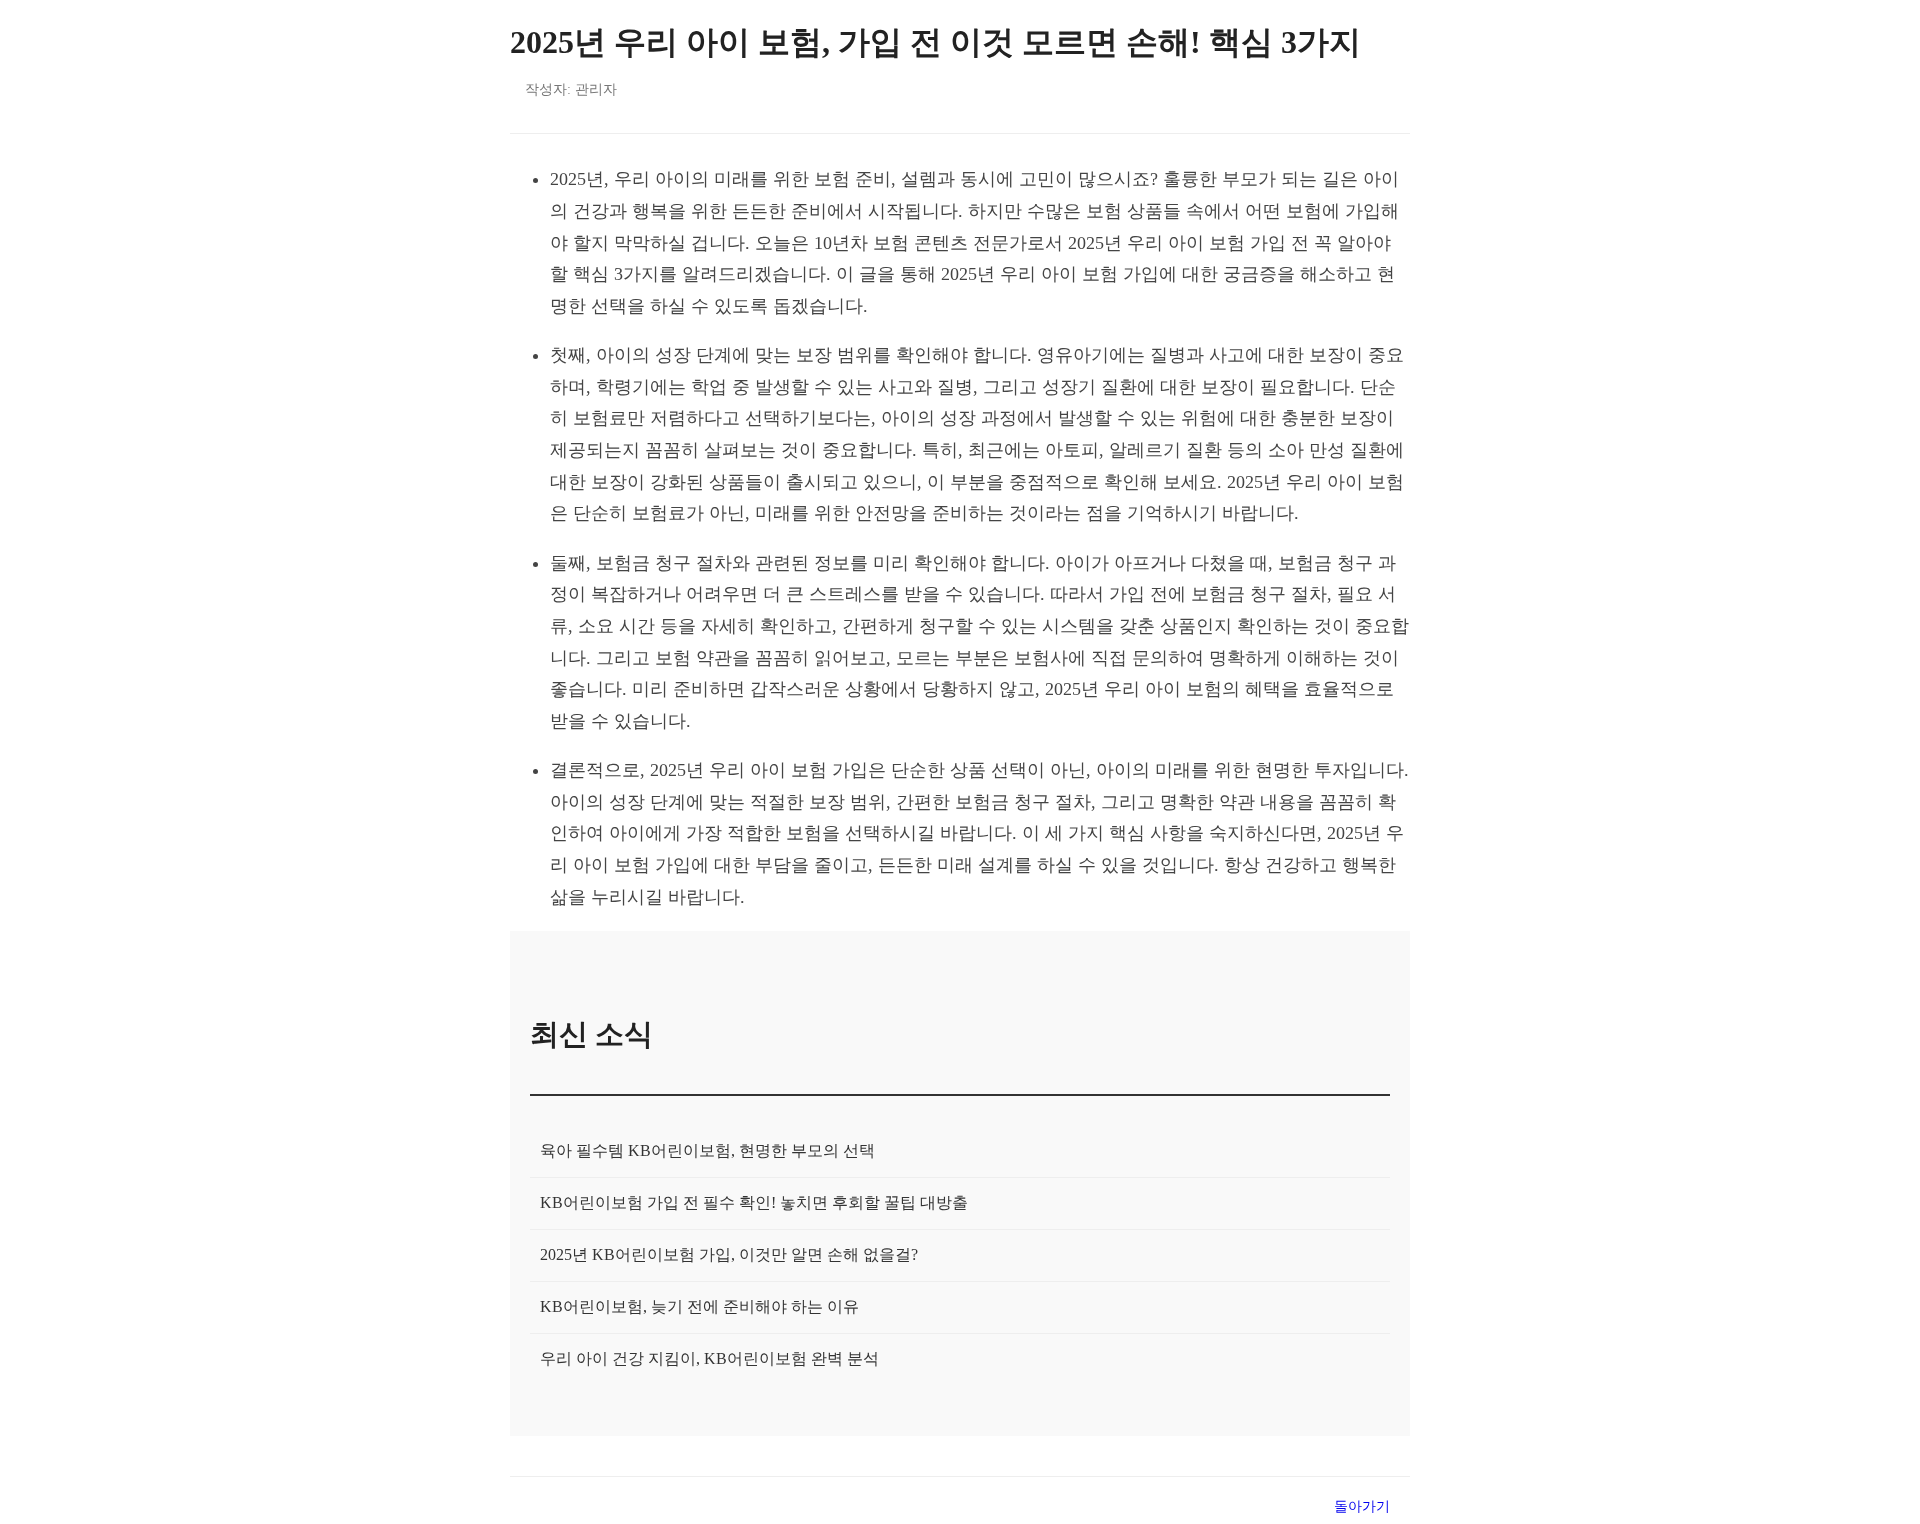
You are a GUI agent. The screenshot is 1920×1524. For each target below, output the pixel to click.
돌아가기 (1362, 1506)
